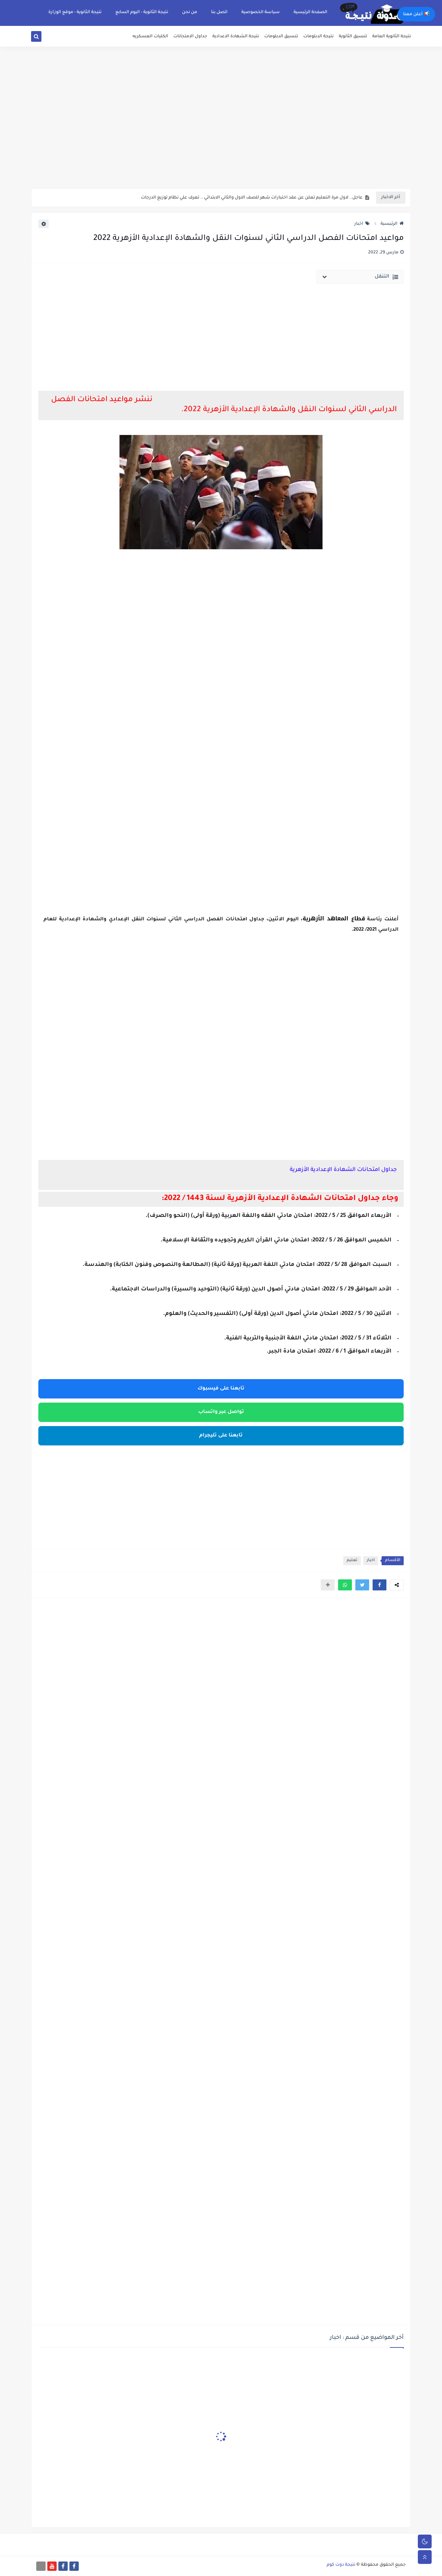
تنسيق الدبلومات (281, 37)
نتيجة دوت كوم (341, 2565)
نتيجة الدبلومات (318, 37)
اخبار (359, 224)
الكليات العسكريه (150, 37)
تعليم (352, 1561)
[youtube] (52, 2566)
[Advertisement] (221, 135)
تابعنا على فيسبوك (221, 1389)
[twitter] (44, 38)
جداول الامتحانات (190, 37)
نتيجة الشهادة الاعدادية (236, 37)
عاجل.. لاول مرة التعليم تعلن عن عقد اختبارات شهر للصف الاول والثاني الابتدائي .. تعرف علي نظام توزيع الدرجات (252, 198)
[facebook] (74, 2566)
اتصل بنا (219, 12)
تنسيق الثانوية (353, 37)
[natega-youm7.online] (41, 2566)
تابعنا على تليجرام (221, 1436)
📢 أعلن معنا (416, 14)
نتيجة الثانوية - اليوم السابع (142, 12)
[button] (379, 1585)
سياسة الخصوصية (261, 12)
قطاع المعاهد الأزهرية (334, 918)
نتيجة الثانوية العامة (392, 37)
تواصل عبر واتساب (221, 1412)
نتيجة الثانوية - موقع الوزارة (75, 12)
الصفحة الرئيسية (310, 12)
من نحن (190, 12)
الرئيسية (389, 224)
